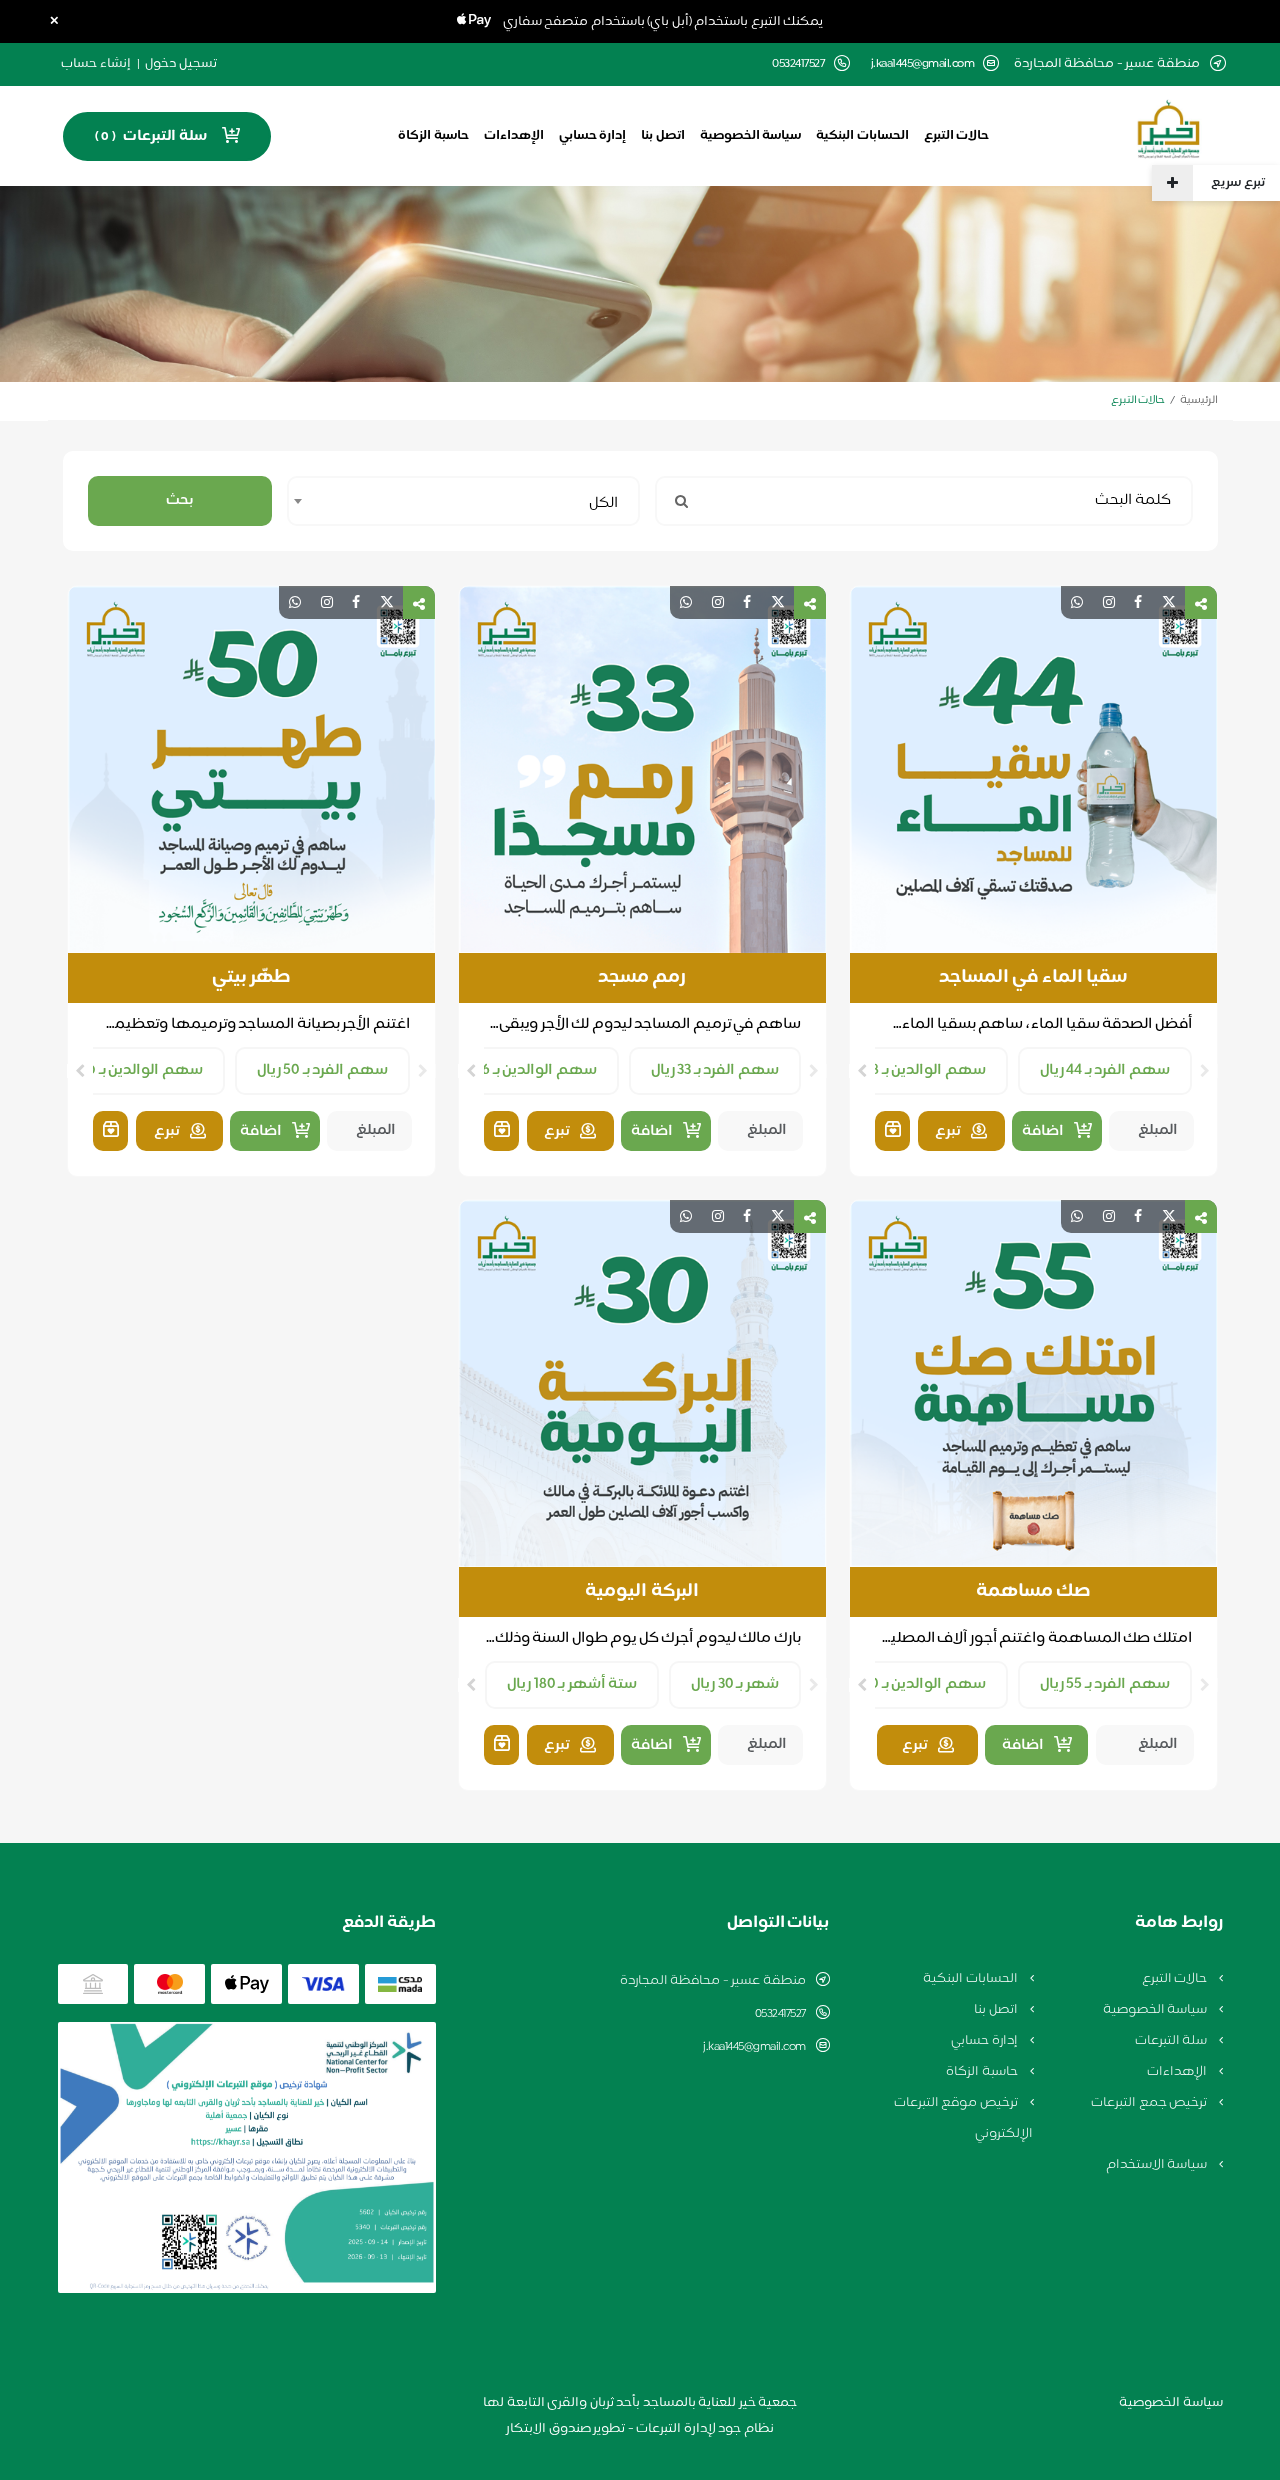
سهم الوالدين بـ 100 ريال (125, 1070)
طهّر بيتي (251, 978)
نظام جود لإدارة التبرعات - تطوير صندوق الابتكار (640, 2429)
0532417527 (780, 2014)
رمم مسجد (642, 978)
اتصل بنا (663, 136)
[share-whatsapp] (1077, 602)
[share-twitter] (1169, 602)
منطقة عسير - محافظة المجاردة (713, 1981)
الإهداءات (514, 136)
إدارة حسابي (593, 136)
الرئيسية (1199, 400)
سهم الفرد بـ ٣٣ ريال (715, 1070)
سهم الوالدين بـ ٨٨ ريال (911, 1070)
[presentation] (1205, 1071)
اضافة (1043, 1131)
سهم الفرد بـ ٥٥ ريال (1105, 1684)
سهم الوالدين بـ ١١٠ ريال (910, 1684)
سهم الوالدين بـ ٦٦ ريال (522, 1070)
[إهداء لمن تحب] (893, 1131)
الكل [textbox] (603, 503)
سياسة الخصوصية (751, 136)
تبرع (948, 1131)
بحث (179, 500)
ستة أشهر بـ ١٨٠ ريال (572, 1684)
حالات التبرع (957, 136)
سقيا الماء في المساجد (1033, 978)
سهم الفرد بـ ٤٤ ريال (1105, 1070)
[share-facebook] (1138, 602)
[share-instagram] (1109, 602)
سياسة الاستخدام (1158, 2165)
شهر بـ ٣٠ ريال (735, 1684)
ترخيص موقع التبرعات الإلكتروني (963, 2118)
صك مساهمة (1033, 1592)
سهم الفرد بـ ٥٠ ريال (322, 1070)
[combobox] (463, 501)
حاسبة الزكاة (433, 136)
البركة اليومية (642, 1592)
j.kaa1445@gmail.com (923, 64)
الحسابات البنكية (862, 136)
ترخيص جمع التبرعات (1150, 2103)
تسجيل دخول (181, 64)
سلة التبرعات (1172, 2041)
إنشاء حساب (96, 64)
